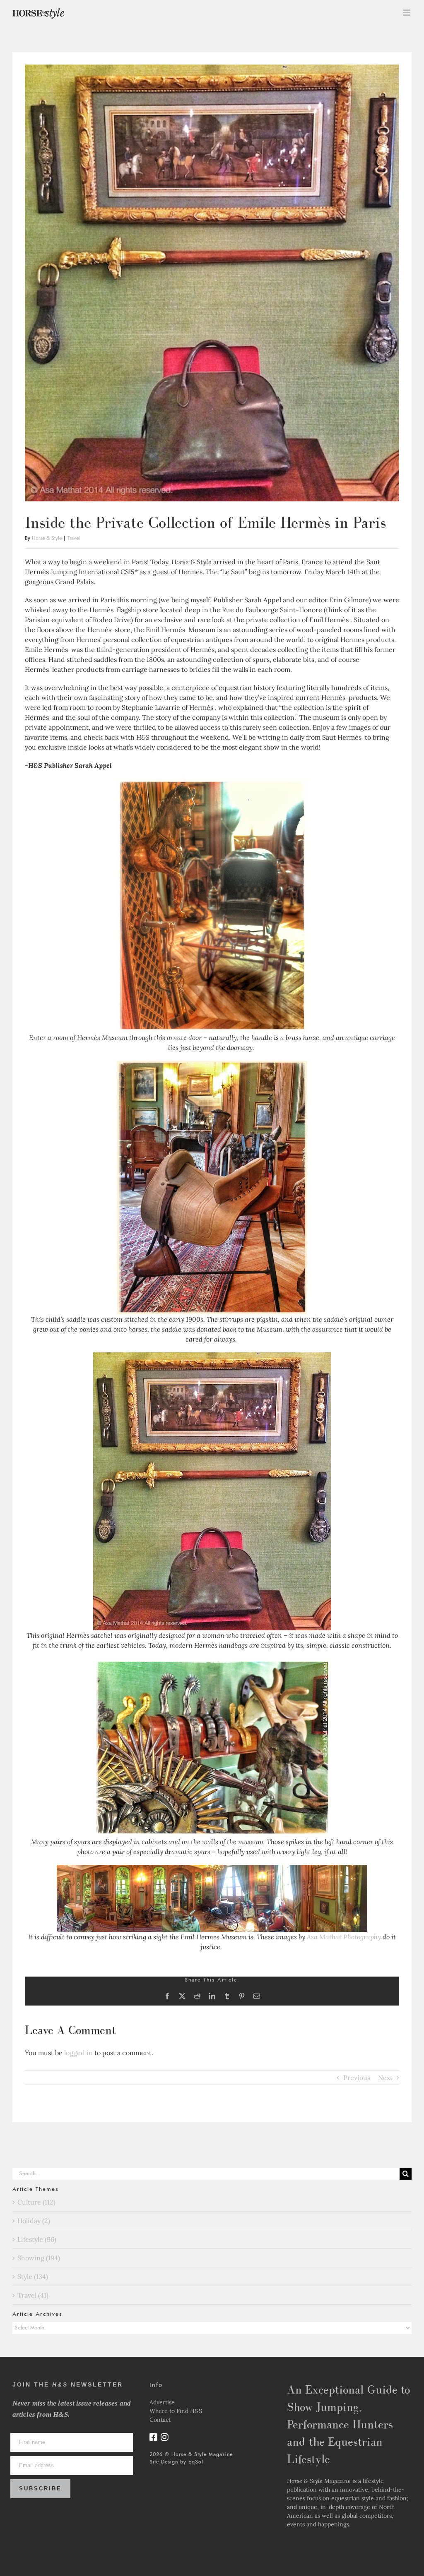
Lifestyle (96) (37, 2239)
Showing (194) (39, 2258)
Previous (357, 2078)
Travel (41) (33, 2295)
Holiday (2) (34, 2221)
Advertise (162, 2402)
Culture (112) (36, 2202)
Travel (74, 538)
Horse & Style (47, 538)
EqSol (196, 2462)
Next (385, 2078)
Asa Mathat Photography (344, 1937)
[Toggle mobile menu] (407, 13)
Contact (160, 2420)
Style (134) (33, 2276)
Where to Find (176, 2411)
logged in (78, 2053)
